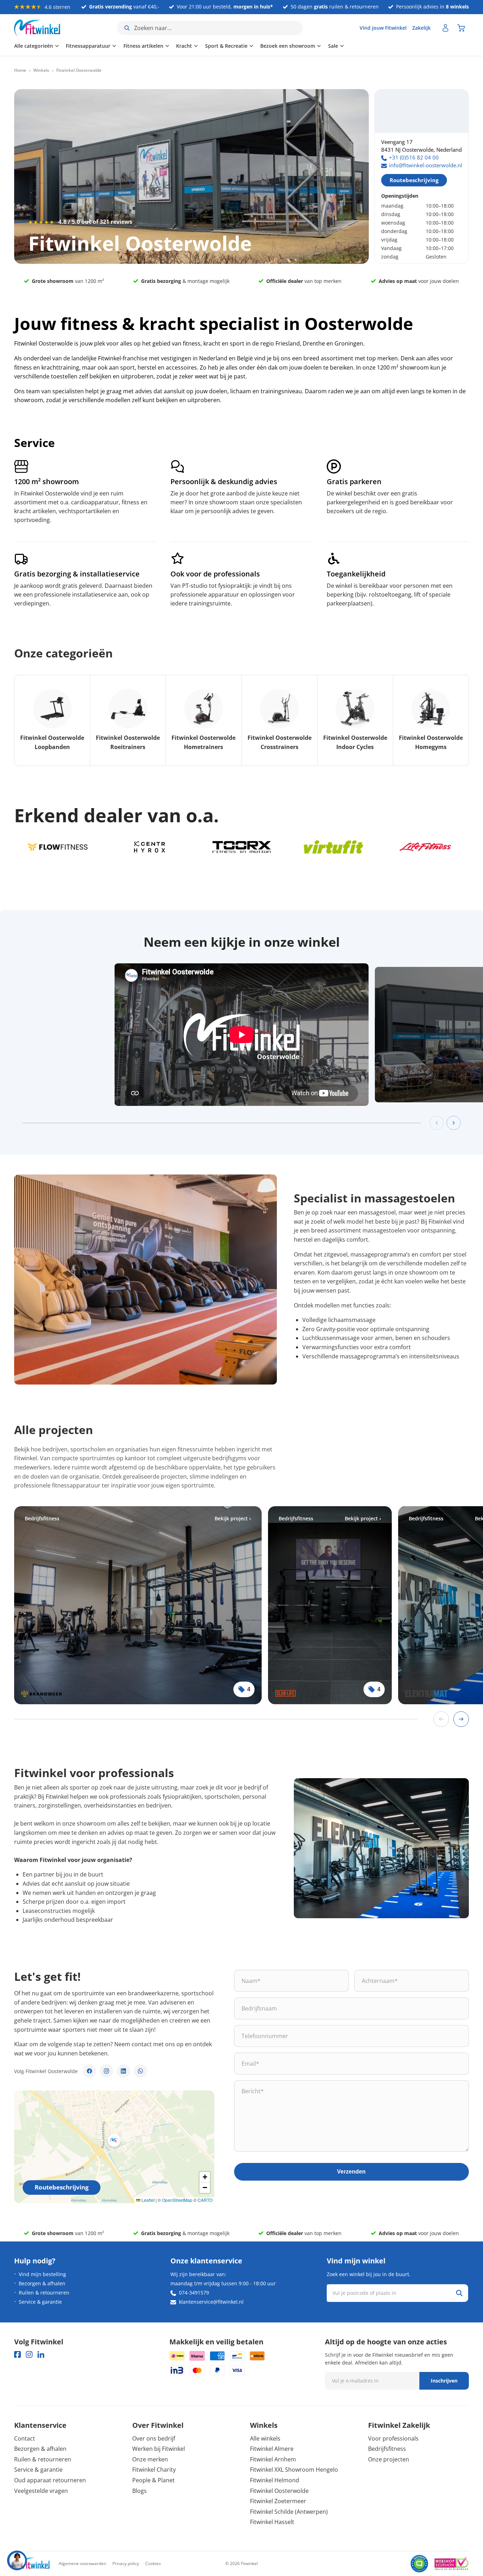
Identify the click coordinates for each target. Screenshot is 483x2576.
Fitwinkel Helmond (275, 2480)
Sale (333, 46)
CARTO (205, 2200)
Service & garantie (40, 2302)
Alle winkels (265, 2438)
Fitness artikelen (143, 46)
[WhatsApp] (140, 2071)
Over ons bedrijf (154, 2438)
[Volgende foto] (454, 1123)
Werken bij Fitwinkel (159, 2449)
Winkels (41, 70)
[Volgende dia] (461, 1719)
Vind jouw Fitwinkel (383, 28)
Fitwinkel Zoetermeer (278, 2501)
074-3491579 (194, 2293)
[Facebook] (89, 2071)
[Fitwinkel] (32, 2564)
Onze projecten (389, 2459)
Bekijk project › (233, 1518)
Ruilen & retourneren (44, 2293)
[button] (114, 2140)
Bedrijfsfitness (387, 2449)
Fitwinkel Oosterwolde (279, 2491)
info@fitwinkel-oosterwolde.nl (426, 165)
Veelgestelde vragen (41, 2491)
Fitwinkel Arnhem (273, 2459)
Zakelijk (421, 28)
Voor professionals (393, 2438)
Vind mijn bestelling (42, 2274)
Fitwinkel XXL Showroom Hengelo (294, 2470)
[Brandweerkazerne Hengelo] (138, 1605)
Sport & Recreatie (226, 46)
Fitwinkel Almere (272, 2449)
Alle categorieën (34, 46)
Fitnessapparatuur (88, 46)
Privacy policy (126, 2563)
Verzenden (351, 2172)
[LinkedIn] (123, 2071)
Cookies (153, 2563)
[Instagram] (106, 2071)
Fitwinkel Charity (154, 2470)
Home (20, 70)
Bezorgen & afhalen (42, 2283)
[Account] (446, 28)
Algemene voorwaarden (82, 2563)
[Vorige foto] (437, 1123)
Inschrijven (444, 2381)
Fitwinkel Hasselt (272, 2522)
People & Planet (153, 2480)
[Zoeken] (459, 2293)
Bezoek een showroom (288, 46)
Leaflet (147, 2200)
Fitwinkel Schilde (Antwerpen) (289, 2512)
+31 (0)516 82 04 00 (414, 157)
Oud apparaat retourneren (50, 2480)
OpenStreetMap (177, 2200)
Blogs (139, 2491)
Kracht (184, 46)
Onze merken (150, 2459)
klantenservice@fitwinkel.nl (211, 2302)
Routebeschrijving (414, 180)
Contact (25, 2438)
